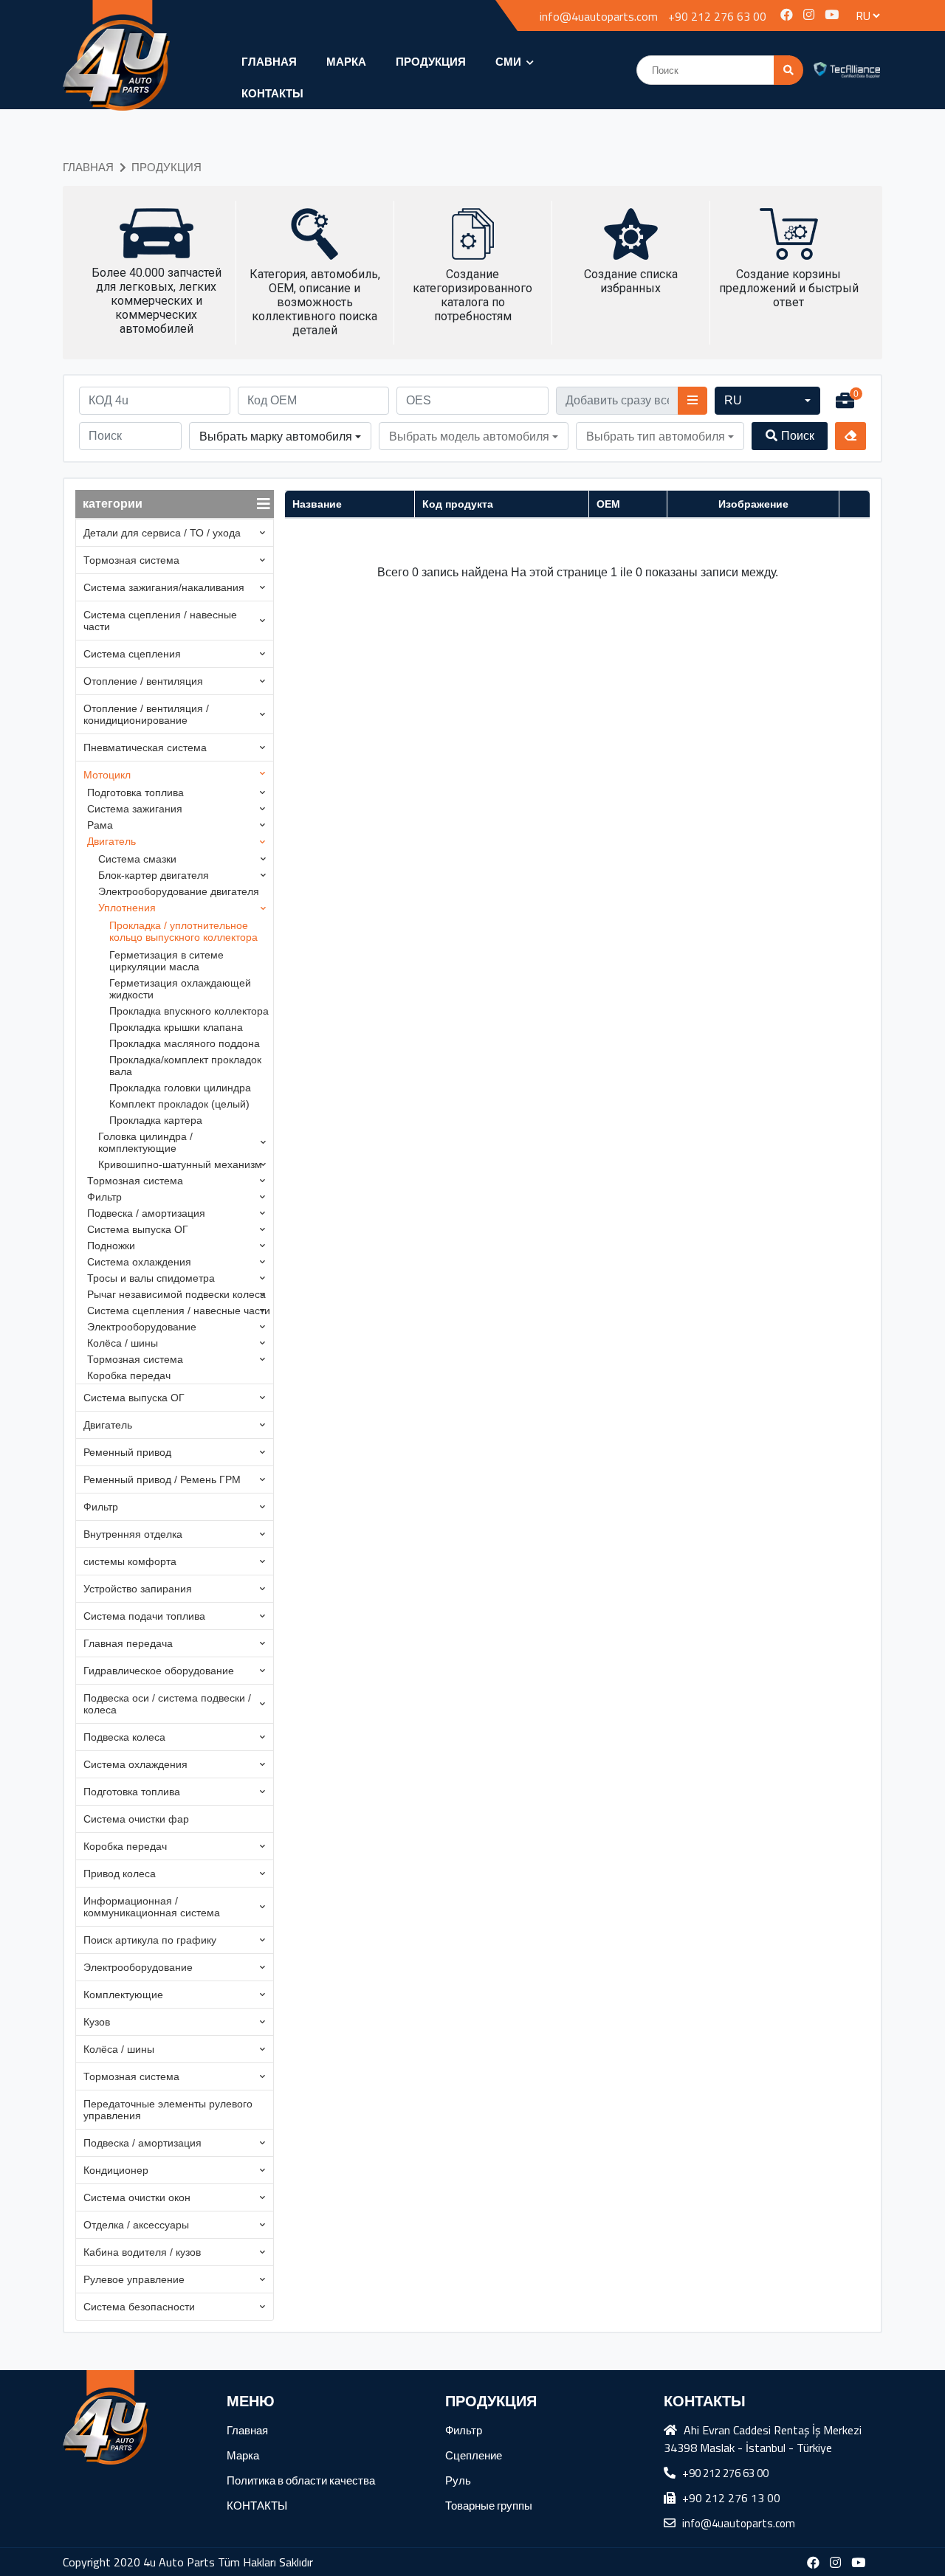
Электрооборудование (142, 1327)
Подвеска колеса (124, 1737)
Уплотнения (127, 908)
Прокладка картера (156, 1120)
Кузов (97, 2022)
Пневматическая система (145, 747)
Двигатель (111, 841)
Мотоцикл (107, 775)
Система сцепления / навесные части (160, 621)
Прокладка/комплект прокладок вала (185, 1066)
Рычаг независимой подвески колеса (176, 1294)
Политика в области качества (301, 2480)
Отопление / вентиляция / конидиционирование (146, 714)
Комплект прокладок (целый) (179, 1104)
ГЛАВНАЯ (269, 62)
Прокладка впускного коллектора (189, 1011)
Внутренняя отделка (133, 1534)
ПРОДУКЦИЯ (431, 62)
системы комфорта (130, 1561)
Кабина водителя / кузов (142, 2252)
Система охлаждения (139, 1262)
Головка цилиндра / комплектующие (145, 1142)
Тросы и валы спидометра (151, 1278)
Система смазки (137, 859)
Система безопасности (139, 2307)
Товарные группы (489, 2506)
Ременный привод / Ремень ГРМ (162, 1479)
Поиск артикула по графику (150, 1940)
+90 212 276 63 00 (717, 16)
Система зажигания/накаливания (164, 587)
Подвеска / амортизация (146, 1213)
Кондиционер (116, 2170)
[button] (768, 401)
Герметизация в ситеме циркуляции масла (166, 961)
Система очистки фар (136, 1819)
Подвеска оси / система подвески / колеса (167, 1704)
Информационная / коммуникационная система (152, 1907)
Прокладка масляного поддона (185, 1043)
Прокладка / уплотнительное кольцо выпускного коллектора (183, 931)
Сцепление (474, 2455)
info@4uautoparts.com (599, 16)
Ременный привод (127, 1452)
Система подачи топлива (144, 1616)
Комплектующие (123, 1995)
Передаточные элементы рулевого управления (168, 2110)
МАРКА (346, 62)
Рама (100, 825)
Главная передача (128, 1643)
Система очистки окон (137, 2197)
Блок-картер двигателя (154, 875)
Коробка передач (129, 1375)
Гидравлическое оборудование (159, 1671)
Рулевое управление (134, 2279)
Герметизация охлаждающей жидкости (180, 989)
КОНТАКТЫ (272, 93)
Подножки (111, 1246)
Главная (247, 2430)
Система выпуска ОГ (138, 1229)
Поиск (798, 436)
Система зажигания (135, 809)
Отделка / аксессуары (136, 2225)
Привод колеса (120, 1874)
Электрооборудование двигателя (179, 891)
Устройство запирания (138, 1589)
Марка (243, 2455)
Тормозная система (131, 560)
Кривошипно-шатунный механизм (180, 1164)
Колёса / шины (123, 1343)
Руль (458, 2480)
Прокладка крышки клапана (176, 1027)
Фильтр (104, 1197)
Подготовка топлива (135, 793)
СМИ (509, 62)
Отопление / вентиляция (143, 681)
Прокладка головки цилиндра (180, 1088)
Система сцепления (132, 654)
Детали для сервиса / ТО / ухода (162, 533)
